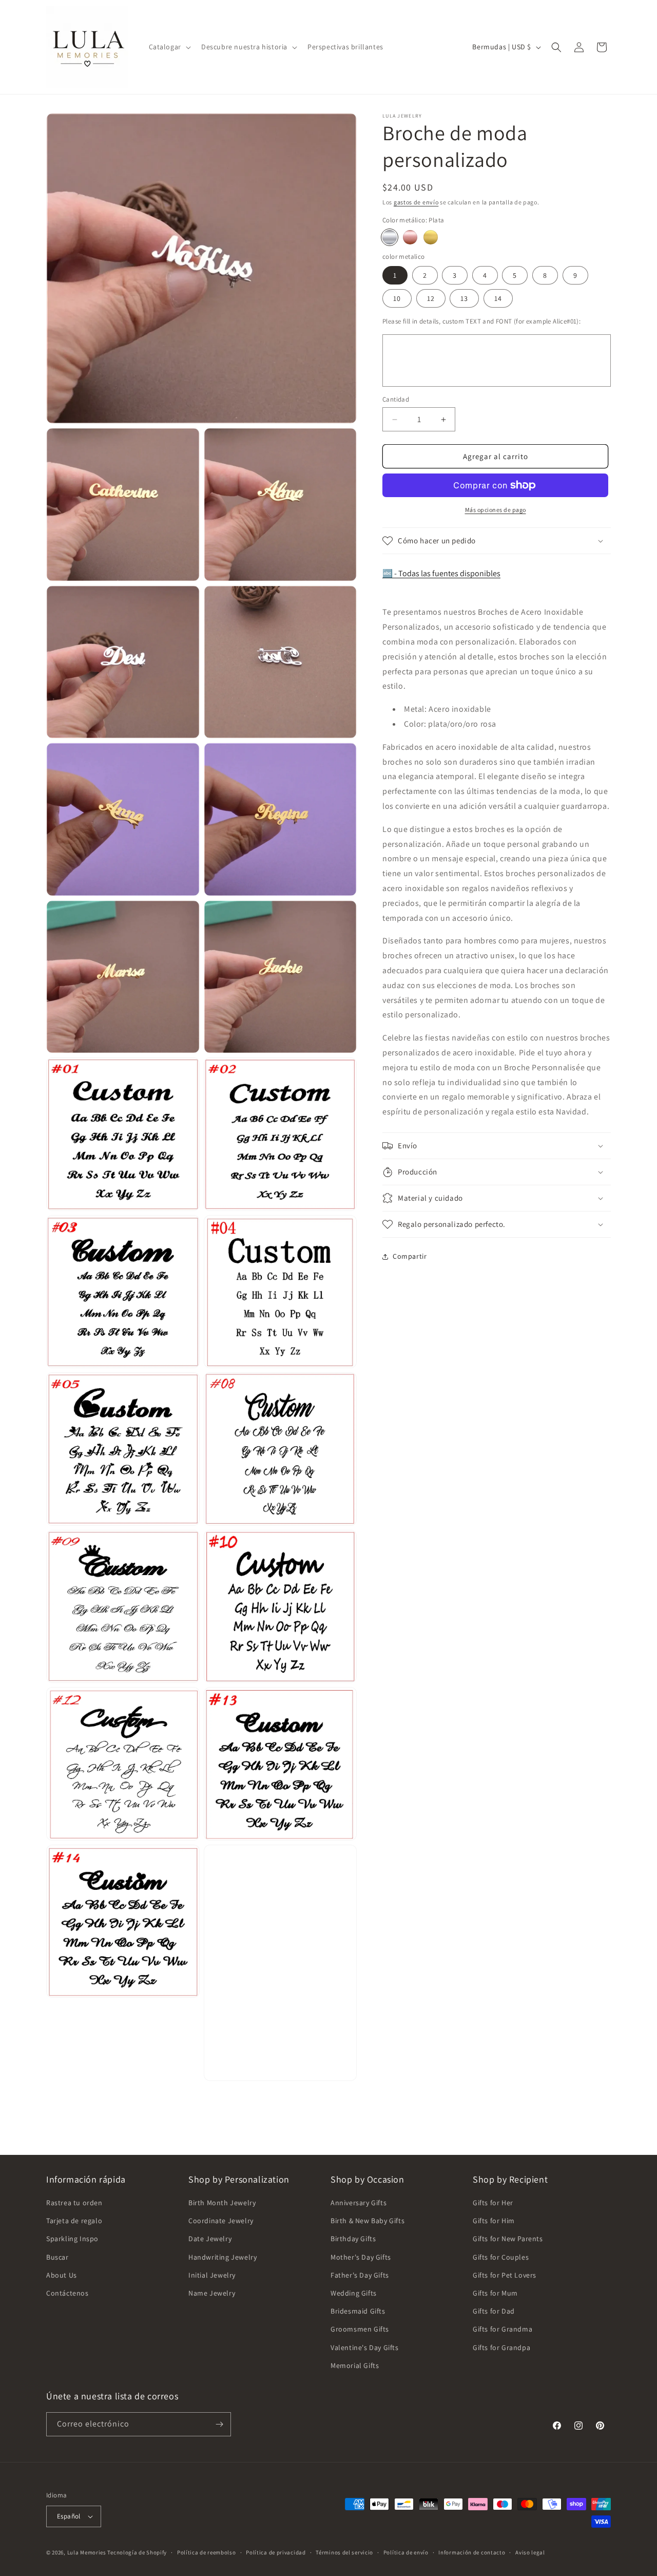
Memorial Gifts (355, 2365)
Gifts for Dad (494, 2311)
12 (431, 298)
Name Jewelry (212, 2293)
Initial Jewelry (212, 2275)
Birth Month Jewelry (222, 2203)
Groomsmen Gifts (360, 2329)
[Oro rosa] (410, 237)
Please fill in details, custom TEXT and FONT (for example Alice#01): (481, 321)
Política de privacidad (276, 2552)
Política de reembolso (207, 2552)
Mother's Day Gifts (361, 2257)
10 (397, 298)
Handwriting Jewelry (223, 2257)
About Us (62, 2275)
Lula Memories (87, 2552)
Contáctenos (67, 2293)
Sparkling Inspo (72, 2239)
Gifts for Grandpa (501, 2347)
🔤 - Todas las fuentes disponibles (441, 573)
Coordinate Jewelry (221, 2221)
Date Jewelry (210, 2239)
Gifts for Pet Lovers (505, 2275)
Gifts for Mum (495, 2293)
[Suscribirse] (219, 2424)
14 (498, 298)
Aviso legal (530, 2552)
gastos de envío (416, 202)
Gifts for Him (494, 2221)
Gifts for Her (493, 2203)
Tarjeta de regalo (74, 2221)
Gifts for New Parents (508, 2239)
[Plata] (390, 237)
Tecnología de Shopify (137, 2552)
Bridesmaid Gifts (358, 2311)
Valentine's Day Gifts (365, 2347)
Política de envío (406, 2552)
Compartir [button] (410, 1256)
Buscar (57, 2257)
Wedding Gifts (354, 2293)
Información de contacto (472, 2552)
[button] (169, 47)
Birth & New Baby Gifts (368, 2221)
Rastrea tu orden (74, 2203)
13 (464, 298)
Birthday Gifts (353, 2239)
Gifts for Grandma (503, 2329)
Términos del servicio (344, 2552)
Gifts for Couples (501, 2257)
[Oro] (431, 237)
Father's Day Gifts (360, 2275)
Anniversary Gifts (359, 2203)
